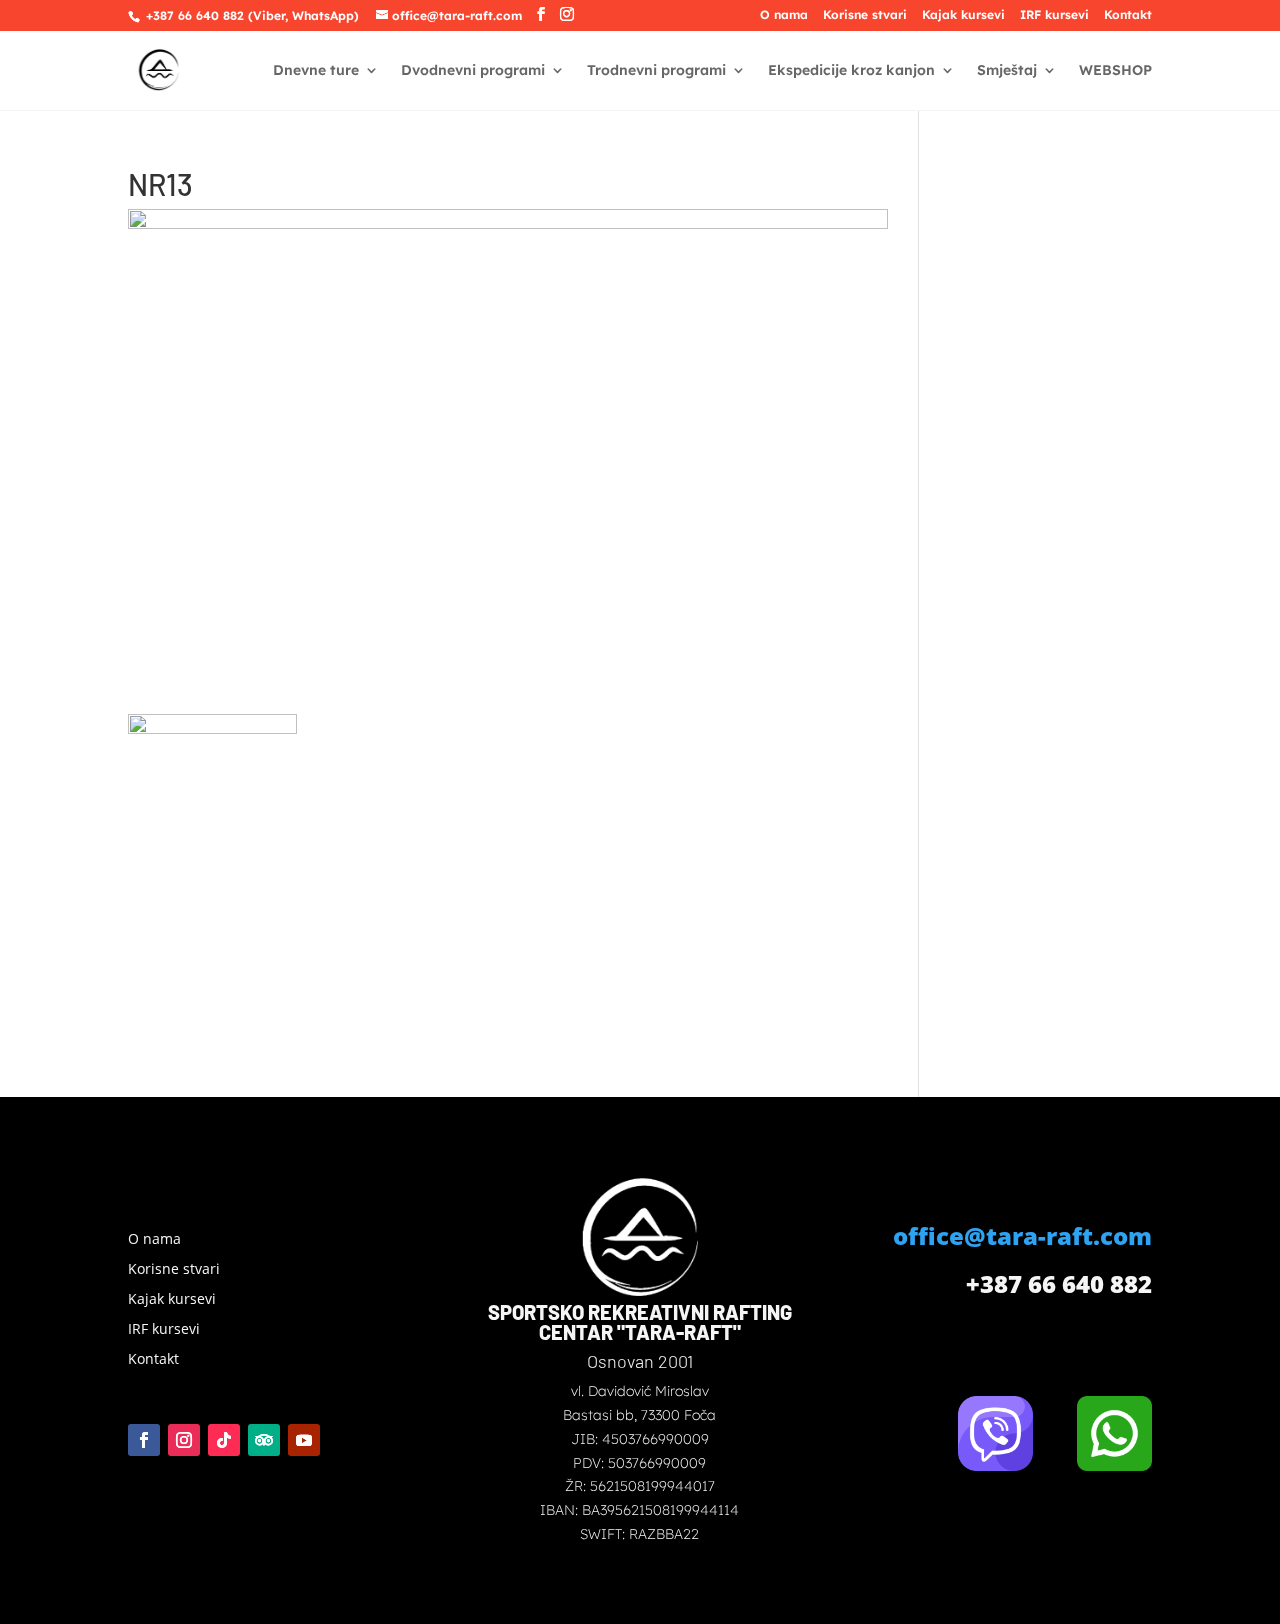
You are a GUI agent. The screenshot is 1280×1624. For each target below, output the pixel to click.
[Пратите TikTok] (224, 1440)
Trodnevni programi (656, 71)
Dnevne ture (316, 71)
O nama (784, 15)
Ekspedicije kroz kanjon (851, 71)
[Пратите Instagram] (184, 1440)
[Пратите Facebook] (144, 1440)
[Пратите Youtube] (304, 1440)
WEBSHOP (1115, 71)
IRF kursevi (1054, 15)
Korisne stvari (865, 15)
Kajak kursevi (963, 15)
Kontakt (1128, 15)
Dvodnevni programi (473, 71)
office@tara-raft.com (1022, 1235)
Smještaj (1007, 71)
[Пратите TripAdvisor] (264, 1440)
